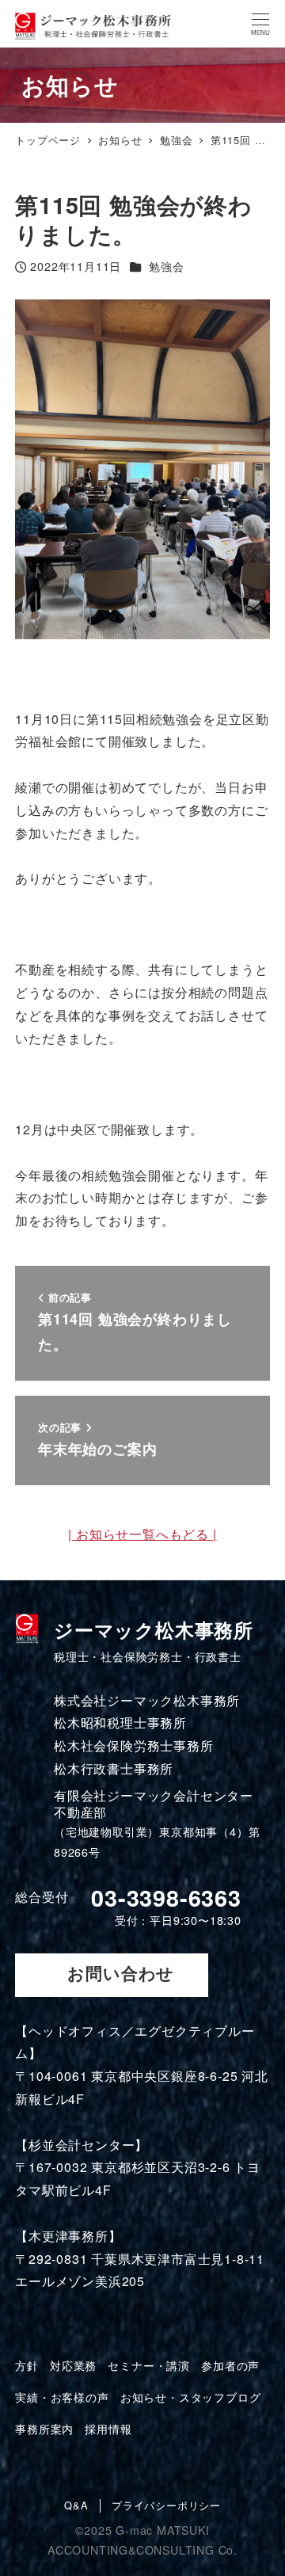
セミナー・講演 (149, 2365)
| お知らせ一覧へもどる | (142, 1534)
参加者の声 (230, 2365)
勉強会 (166, 266)
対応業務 (73, 2365)
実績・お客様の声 (62, 2397)
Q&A (76, 2506)
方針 (27, 2365)
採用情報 (108, 2429)
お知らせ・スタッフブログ (191, 2397)
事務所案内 (44, 2429)
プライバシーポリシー (166, 2506)
